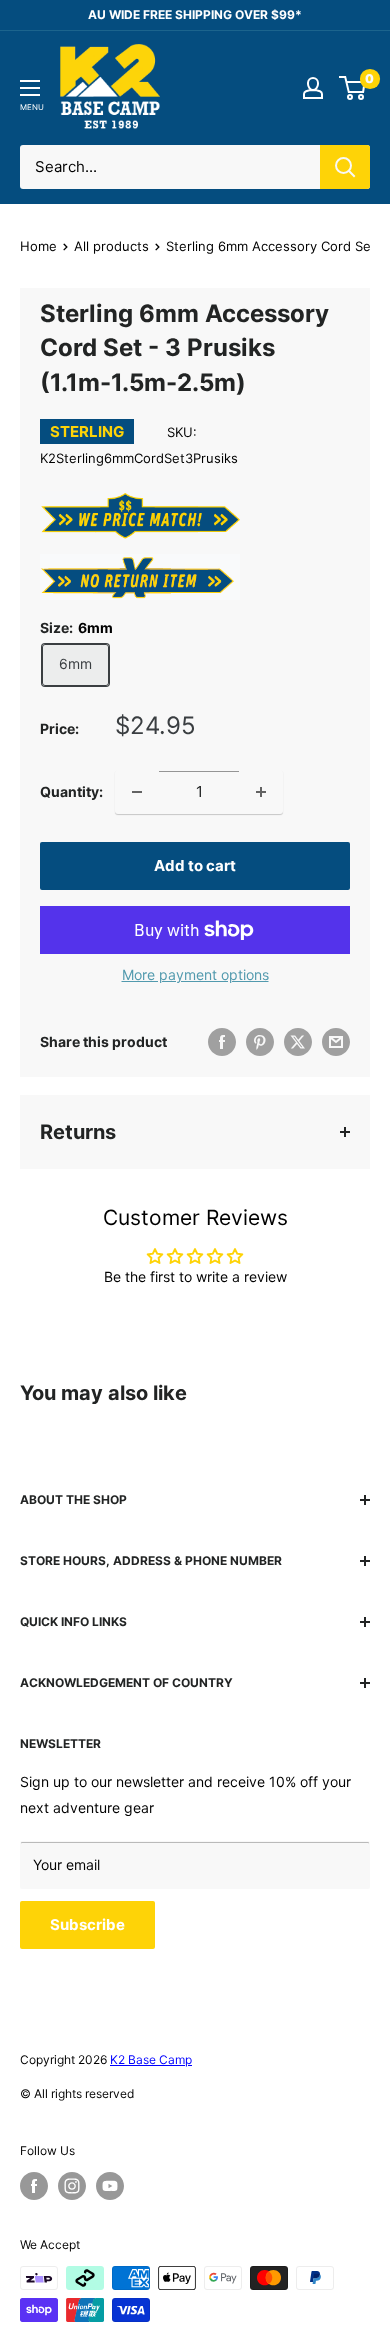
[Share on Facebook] (222, 1042)
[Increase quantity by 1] (261, 792)
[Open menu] (30, 88)
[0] (353, 88)
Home (38, 246)
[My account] (313, 88)
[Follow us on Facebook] (34, 2186)
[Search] (345, 167)
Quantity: (71, 791)
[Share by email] (336, 1042)
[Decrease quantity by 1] (137, 792)
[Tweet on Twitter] (298, 1042)
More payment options (195, 974)
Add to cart (195, 865)
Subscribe (87, 1924)
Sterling (87, 431)
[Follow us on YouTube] (110, 2186)
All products (111, 246)
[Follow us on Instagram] (72, 2186)
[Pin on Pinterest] (260, 1042)
